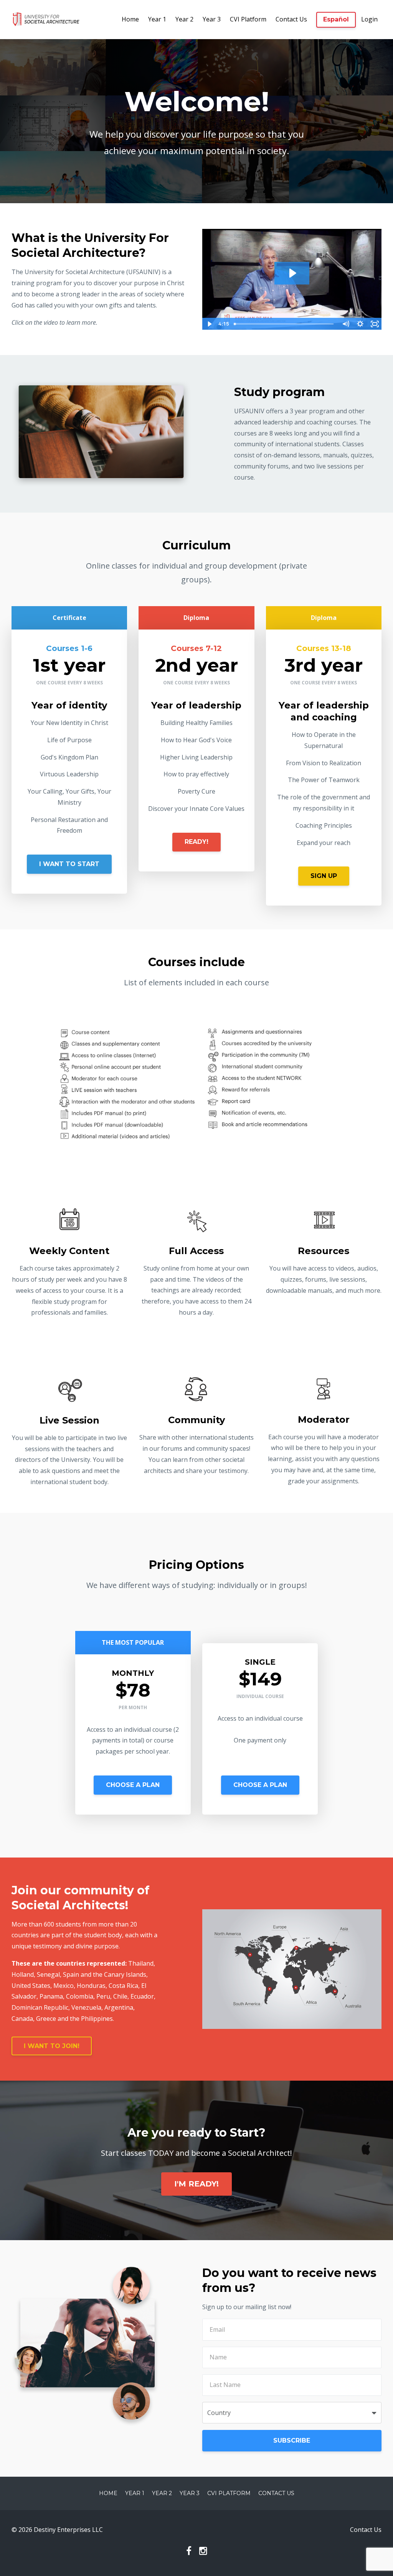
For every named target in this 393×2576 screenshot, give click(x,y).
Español (336, 19)
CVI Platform (248, 19)
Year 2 (184, 19)
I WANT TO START (69, 864)
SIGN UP (324, 876)
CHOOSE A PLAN (133, 1785)
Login (369, 19)
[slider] (285, 324)
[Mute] (345, 324)
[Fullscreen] (375, 324)
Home (130, 19)
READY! (196, 842)
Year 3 (212, 19)
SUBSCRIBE (292, 2440)
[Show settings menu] (360, 324)
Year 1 (157, 19)
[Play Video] (209, 324)
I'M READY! (196, 2184)
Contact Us (291, 19)
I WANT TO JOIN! (52, 2046)
